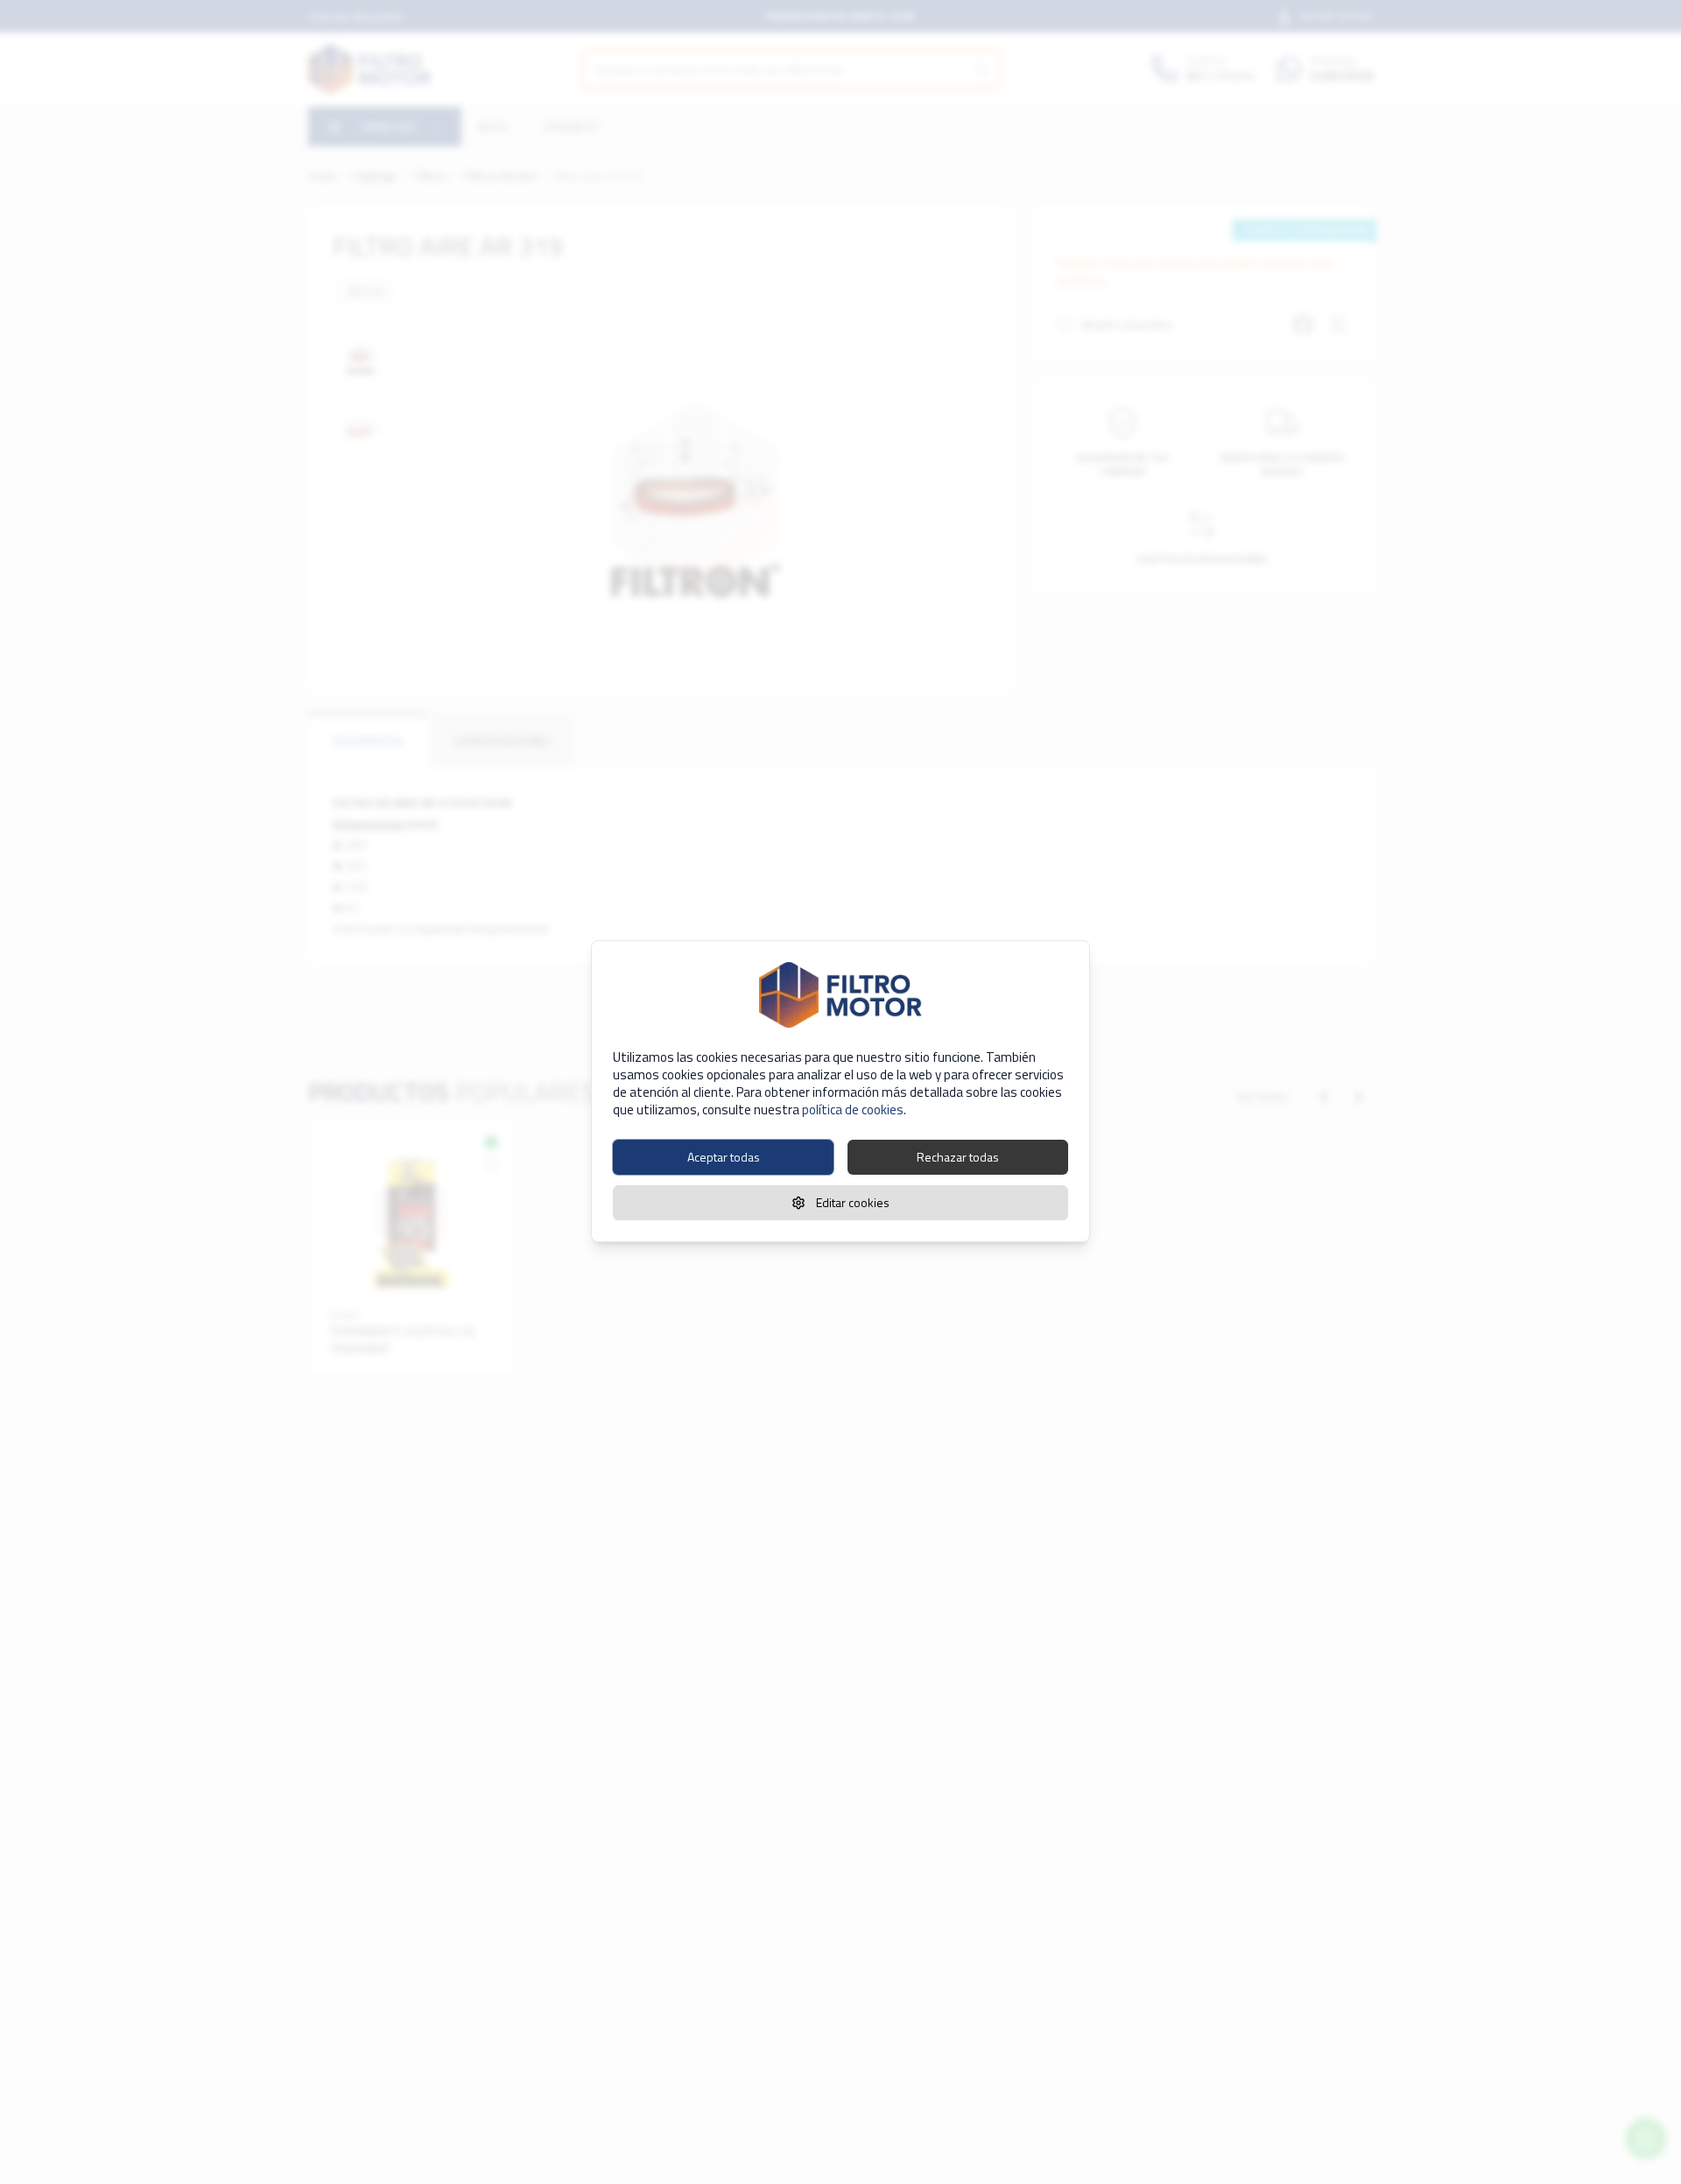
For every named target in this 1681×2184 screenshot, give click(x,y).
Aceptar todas (724, 1157)
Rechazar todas (958, 1157)
